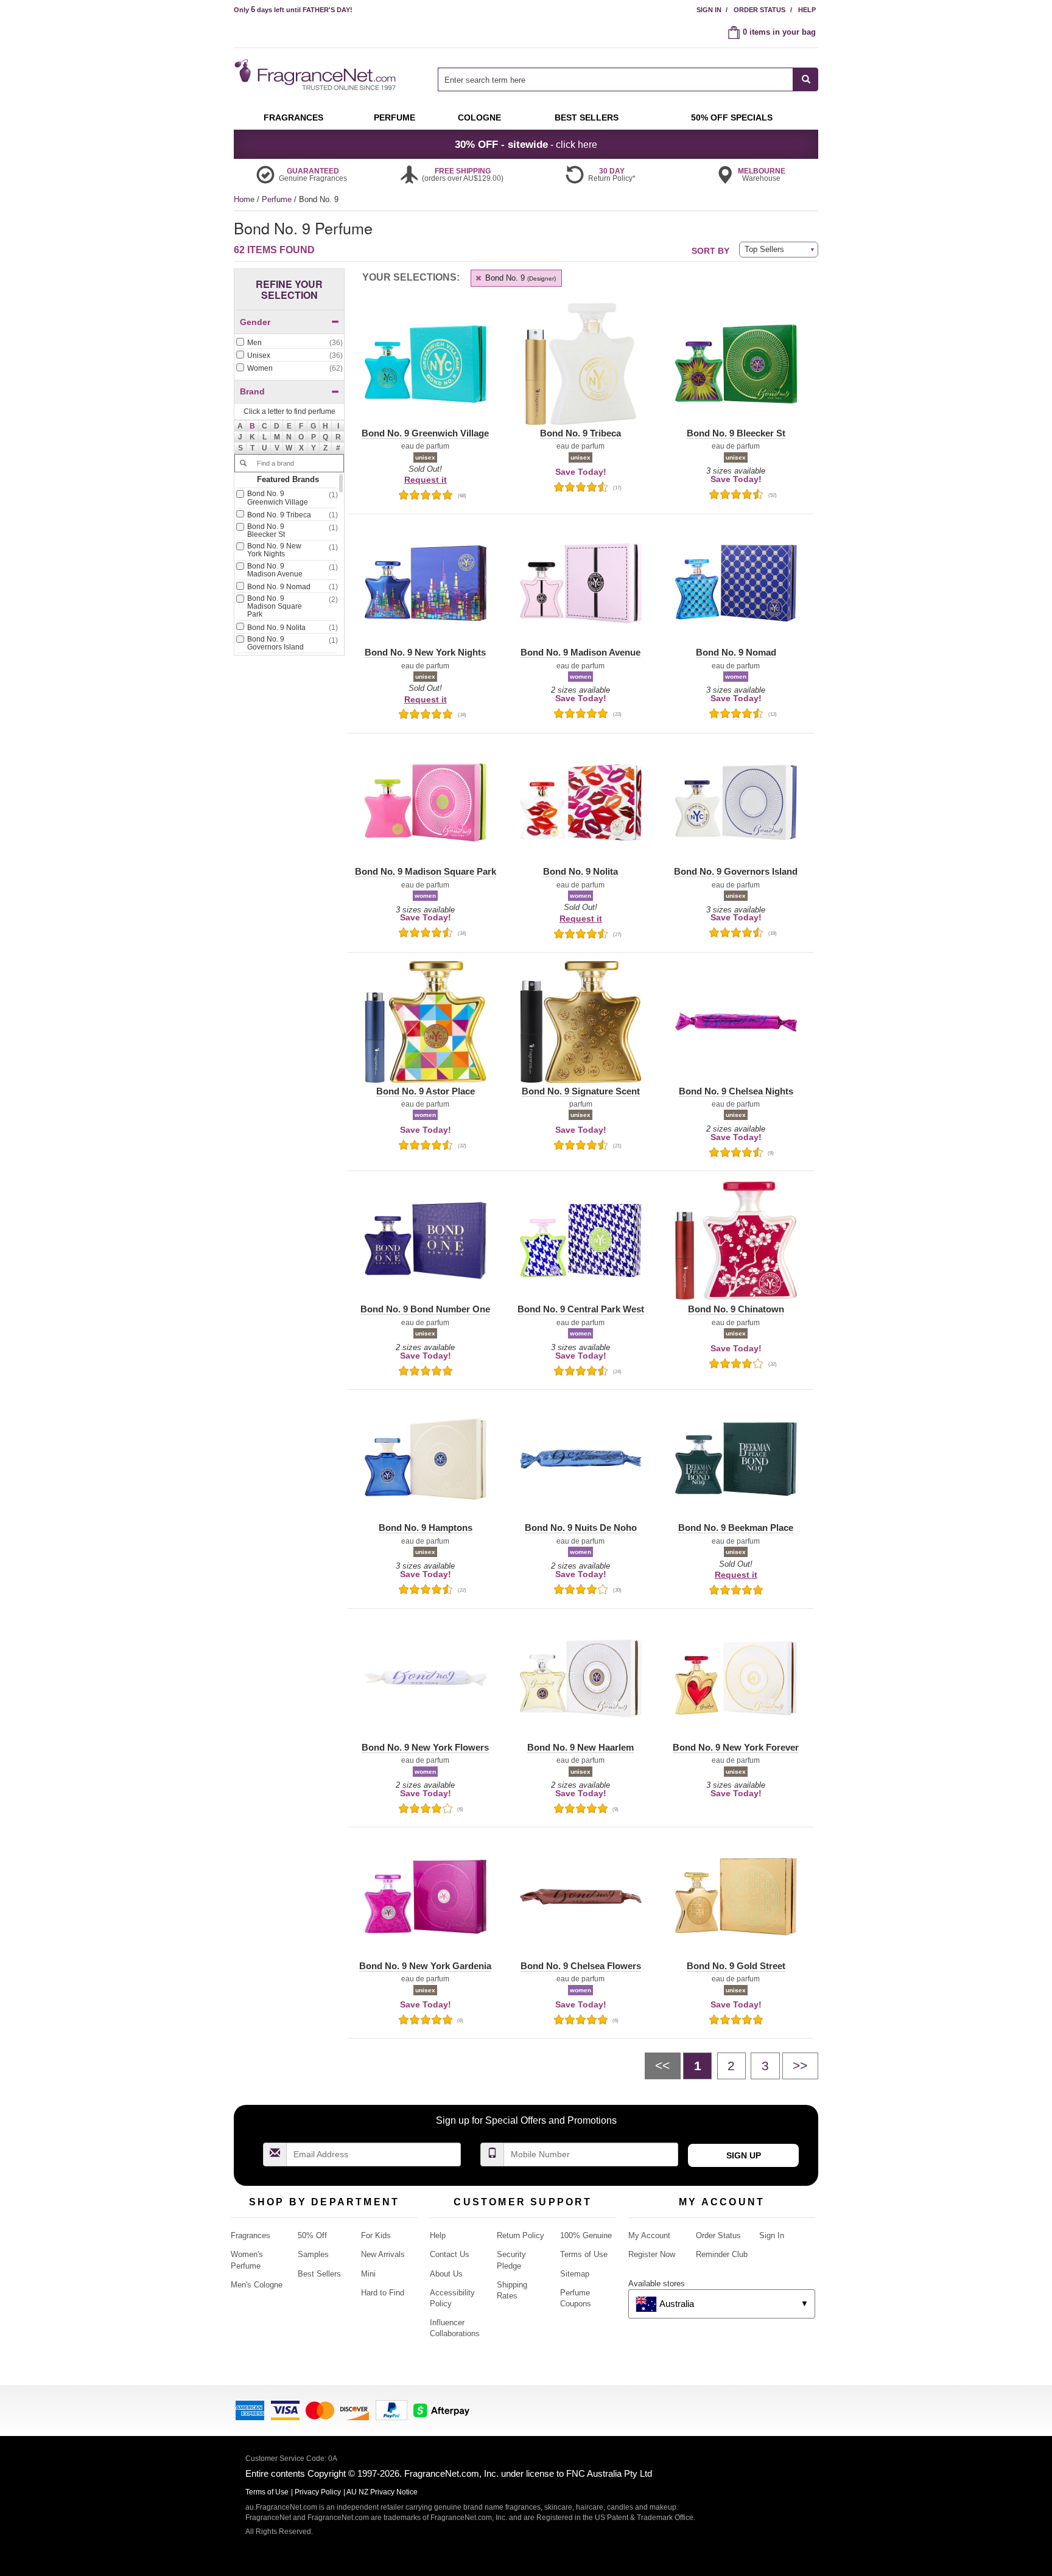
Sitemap (575, 2274)
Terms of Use (584, 2254)
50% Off (312, 2235)
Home (244, 199)
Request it (426, 480)
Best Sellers (319, 2274)
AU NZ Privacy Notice (382, 2492)
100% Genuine (586, 2235)
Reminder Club (722, 2254)
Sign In (709, 10)
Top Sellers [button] (764, 249)
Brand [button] (252, 391)
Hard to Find (383, 2293)
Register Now (652, 2254)
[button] (253, 426)
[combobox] (628, 79)
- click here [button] (526, 144)
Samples (313, 2254)
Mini (368, 2274)
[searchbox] (615, 79)
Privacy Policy (318, 2492)
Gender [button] (255, 322)
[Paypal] (391, 2410)
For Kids (376, 2235)
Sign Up (744, 2155)
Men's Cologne (257, 2285)
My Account (649, 2235)
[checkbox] (289, 343)
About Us (446, 2274)
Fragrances (251, 2235)
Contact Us (450, 2254)
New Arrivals (383, 2254)
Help (807, 10)
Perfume (278, 199)
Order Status (759, 10)
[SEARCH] (806, 79)
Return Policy (521, 2235)
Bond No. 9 (519, 278)
